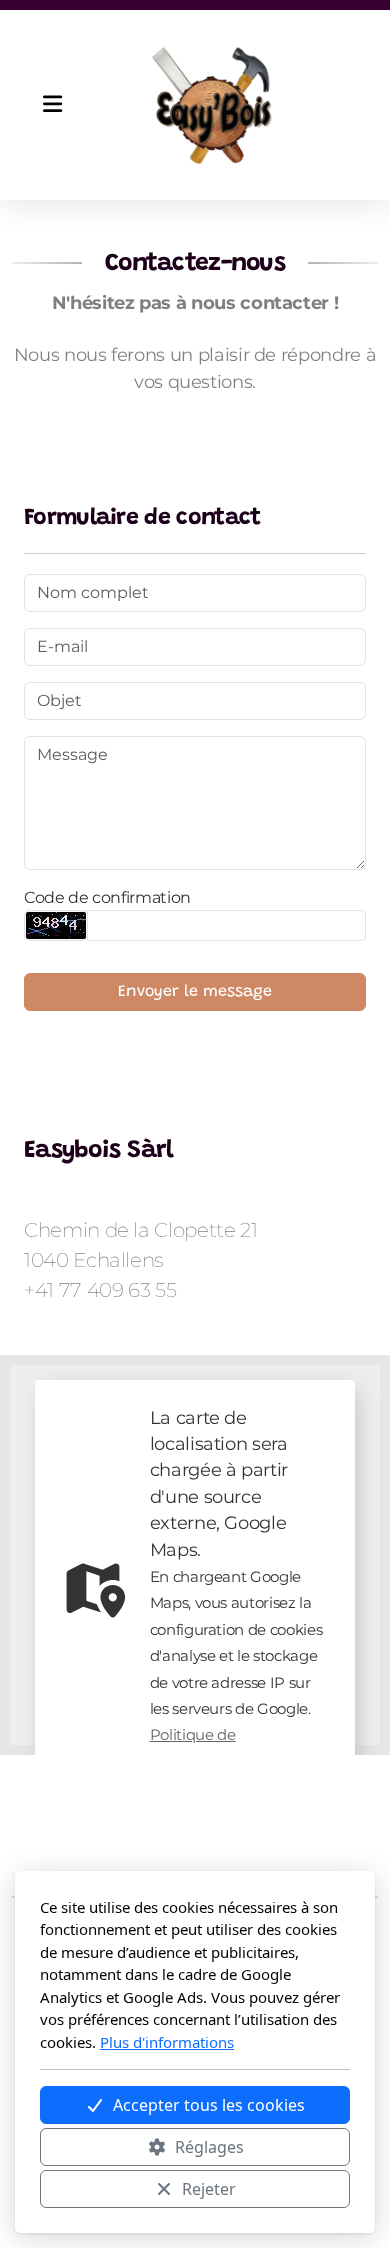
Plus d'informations (167, 2042)
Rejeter (209, 2189)
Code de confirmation (107, 897)
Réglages (209, 2147)
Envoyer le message (195, 992)
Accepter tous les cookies (209, 2105)
